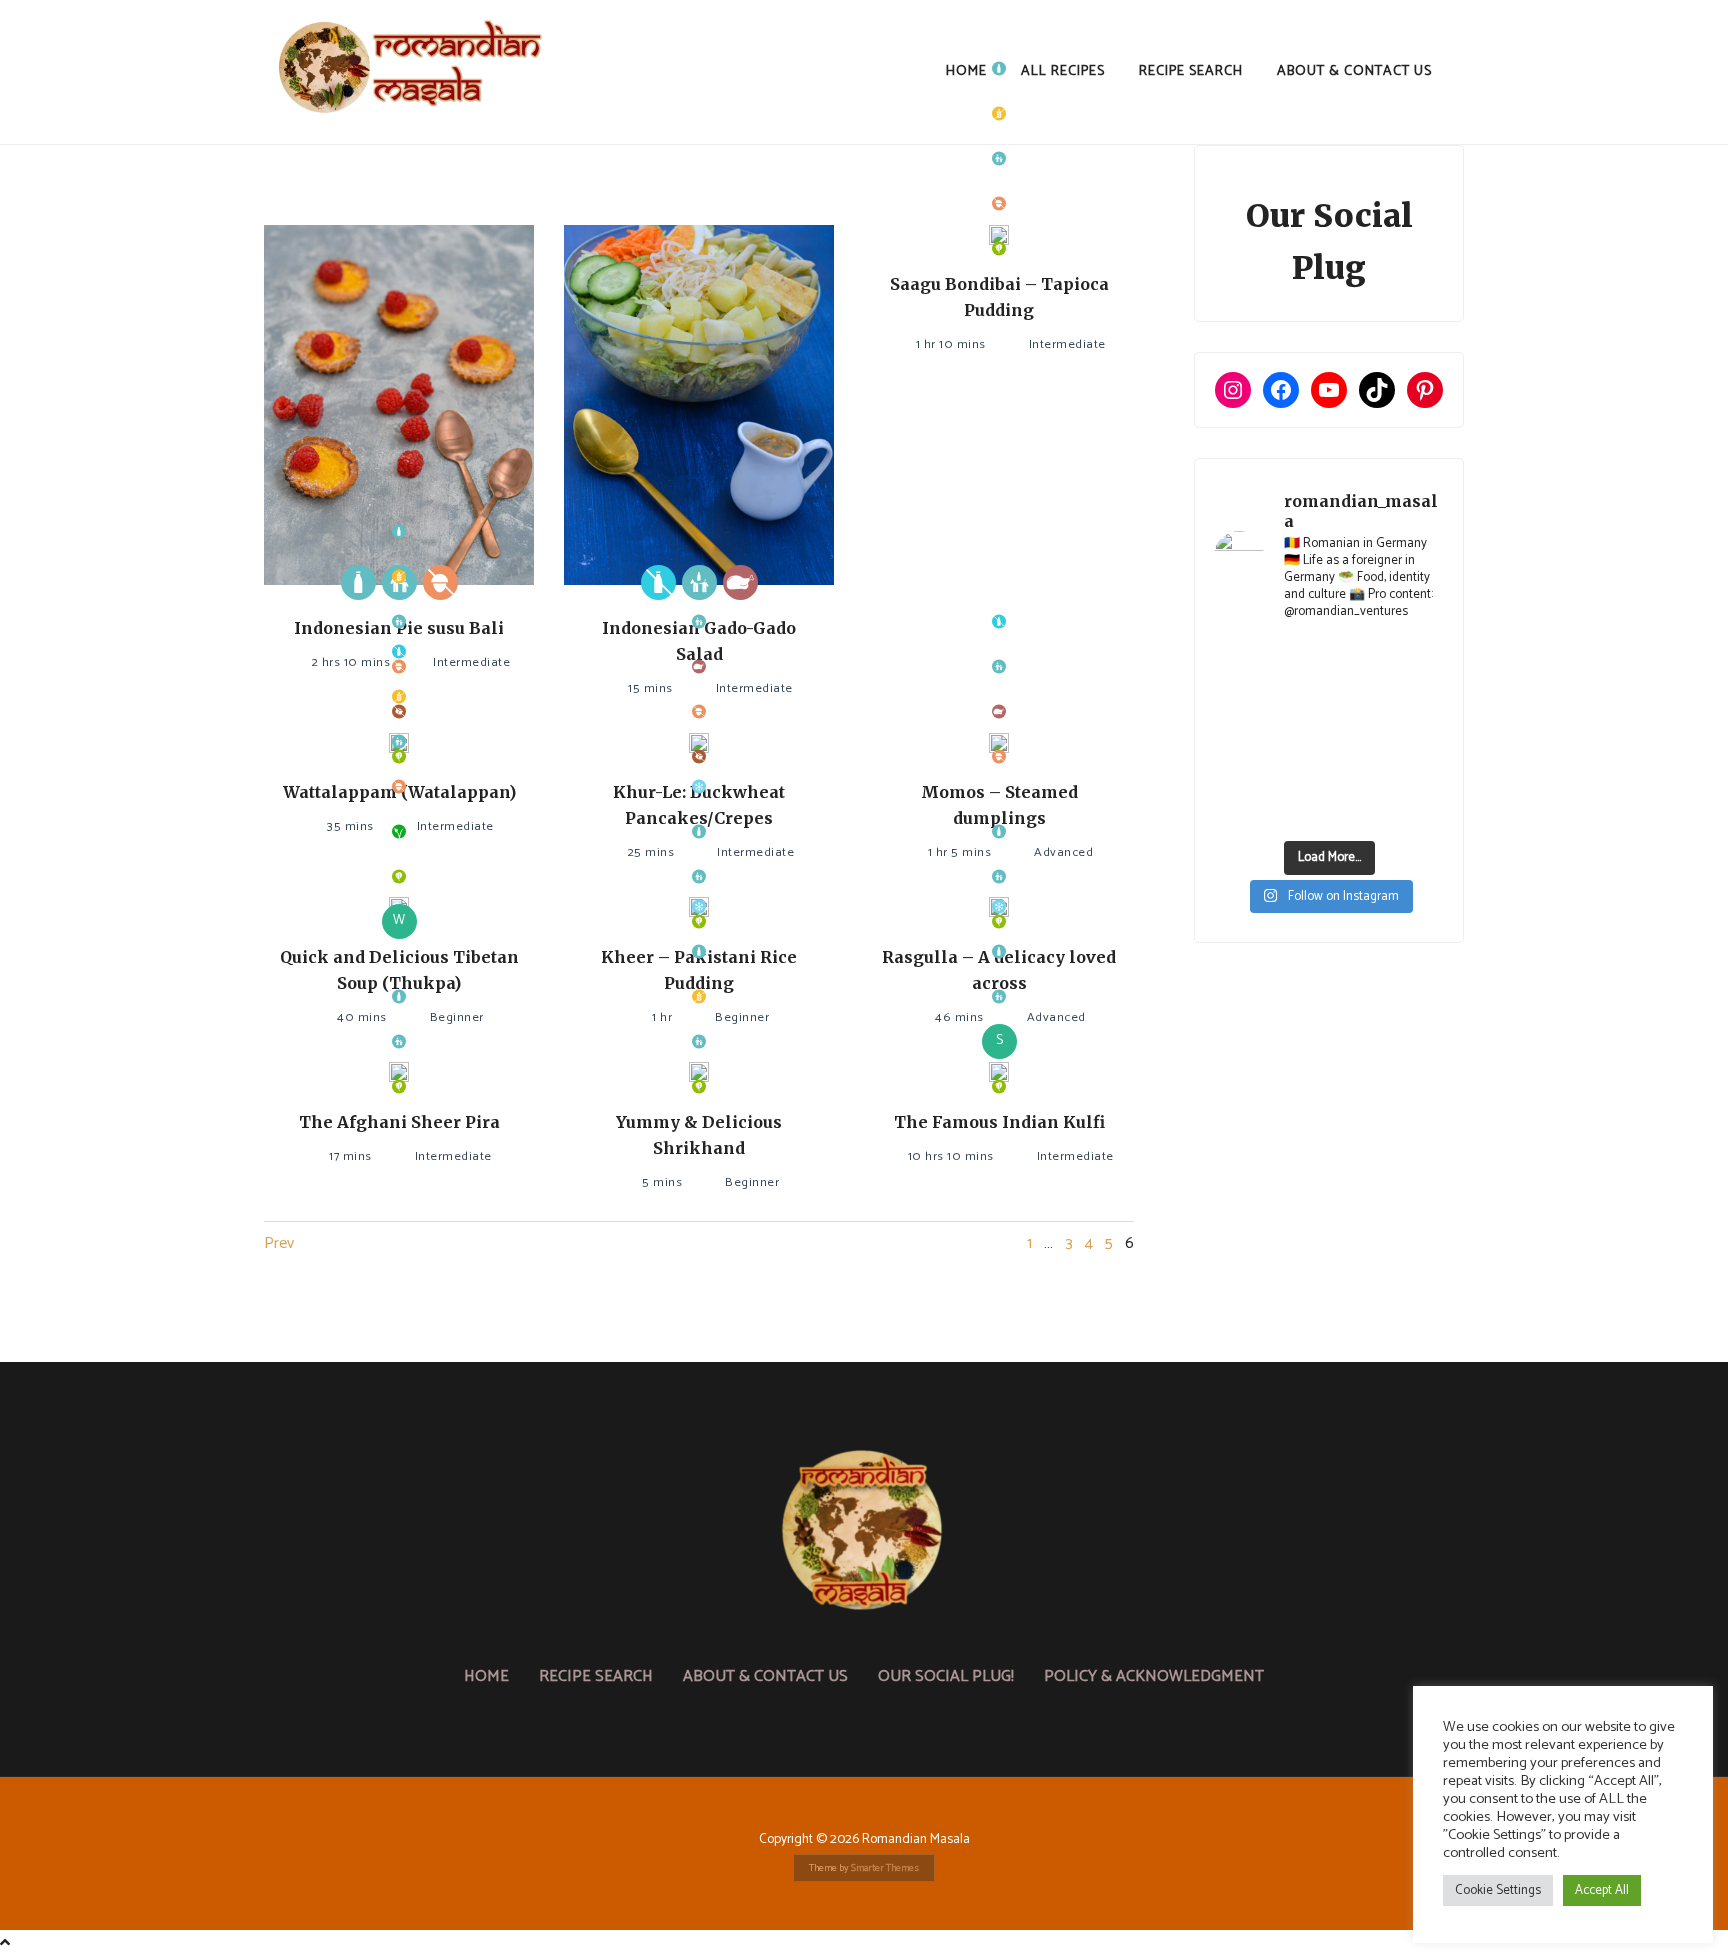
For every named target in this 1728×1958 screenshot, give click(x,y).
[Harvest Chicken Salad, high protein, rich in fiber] (1419, 810)
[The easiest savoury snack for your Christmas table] (1239, 696)
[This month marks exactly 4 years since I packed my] (1239, 659)
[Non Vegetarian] (740, 582)
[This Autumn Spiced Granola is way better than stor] (1239, 810)
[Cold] (699, 786)
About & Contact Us (1354, 71)
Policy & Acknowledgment (1154, 1676)
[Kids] (999, 158)
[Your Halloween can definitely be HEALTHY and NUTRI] (1359, 734)
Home (966, 71)
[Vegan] (399, 831)
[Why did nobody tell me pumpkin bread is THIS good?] (1239, 772)
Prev (279, 1243)
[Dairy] (358, 582)
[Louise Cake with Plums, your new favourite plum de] (1359, 772)
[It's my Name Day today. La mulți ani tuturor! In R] (1419, 696)
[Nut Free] (440, 582)
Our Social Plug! (946, 1676)
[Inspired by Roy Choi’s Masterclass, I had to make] (1299, 734)
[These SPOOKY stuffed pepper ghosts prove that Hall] (1419, 734)
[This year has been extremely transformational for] (1299, 659)
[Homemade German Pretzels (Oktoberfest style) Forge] (1299, 810)
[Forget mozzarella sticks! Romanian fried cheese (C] (1419, 772)
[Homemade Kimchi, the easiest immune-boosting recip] (1299, 772)
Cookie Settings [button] (1498, 1890)
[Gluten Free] (999, 113)
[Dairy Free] (658, 582)
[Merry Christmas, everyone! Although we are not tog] (1359, 659)
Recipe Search (1191, 71)
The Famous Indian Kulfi (999, 1122)
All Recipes (1063, 71)
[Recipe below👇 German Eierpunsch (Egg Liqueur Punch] (1419, 659)
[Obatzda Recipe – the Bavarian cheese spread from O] (1359, 810)
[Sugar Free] (699, 756)
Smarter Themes (885, 1868)
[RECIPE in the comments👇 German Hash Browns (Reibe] (1299, 696)
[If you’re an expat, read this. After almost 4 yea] (1359, 696)
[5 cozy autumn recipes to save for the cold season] (1239, 734)
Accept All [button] (1602, 1890)
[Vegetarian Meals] (999, 248)
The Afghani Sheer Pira (399, 1122)
